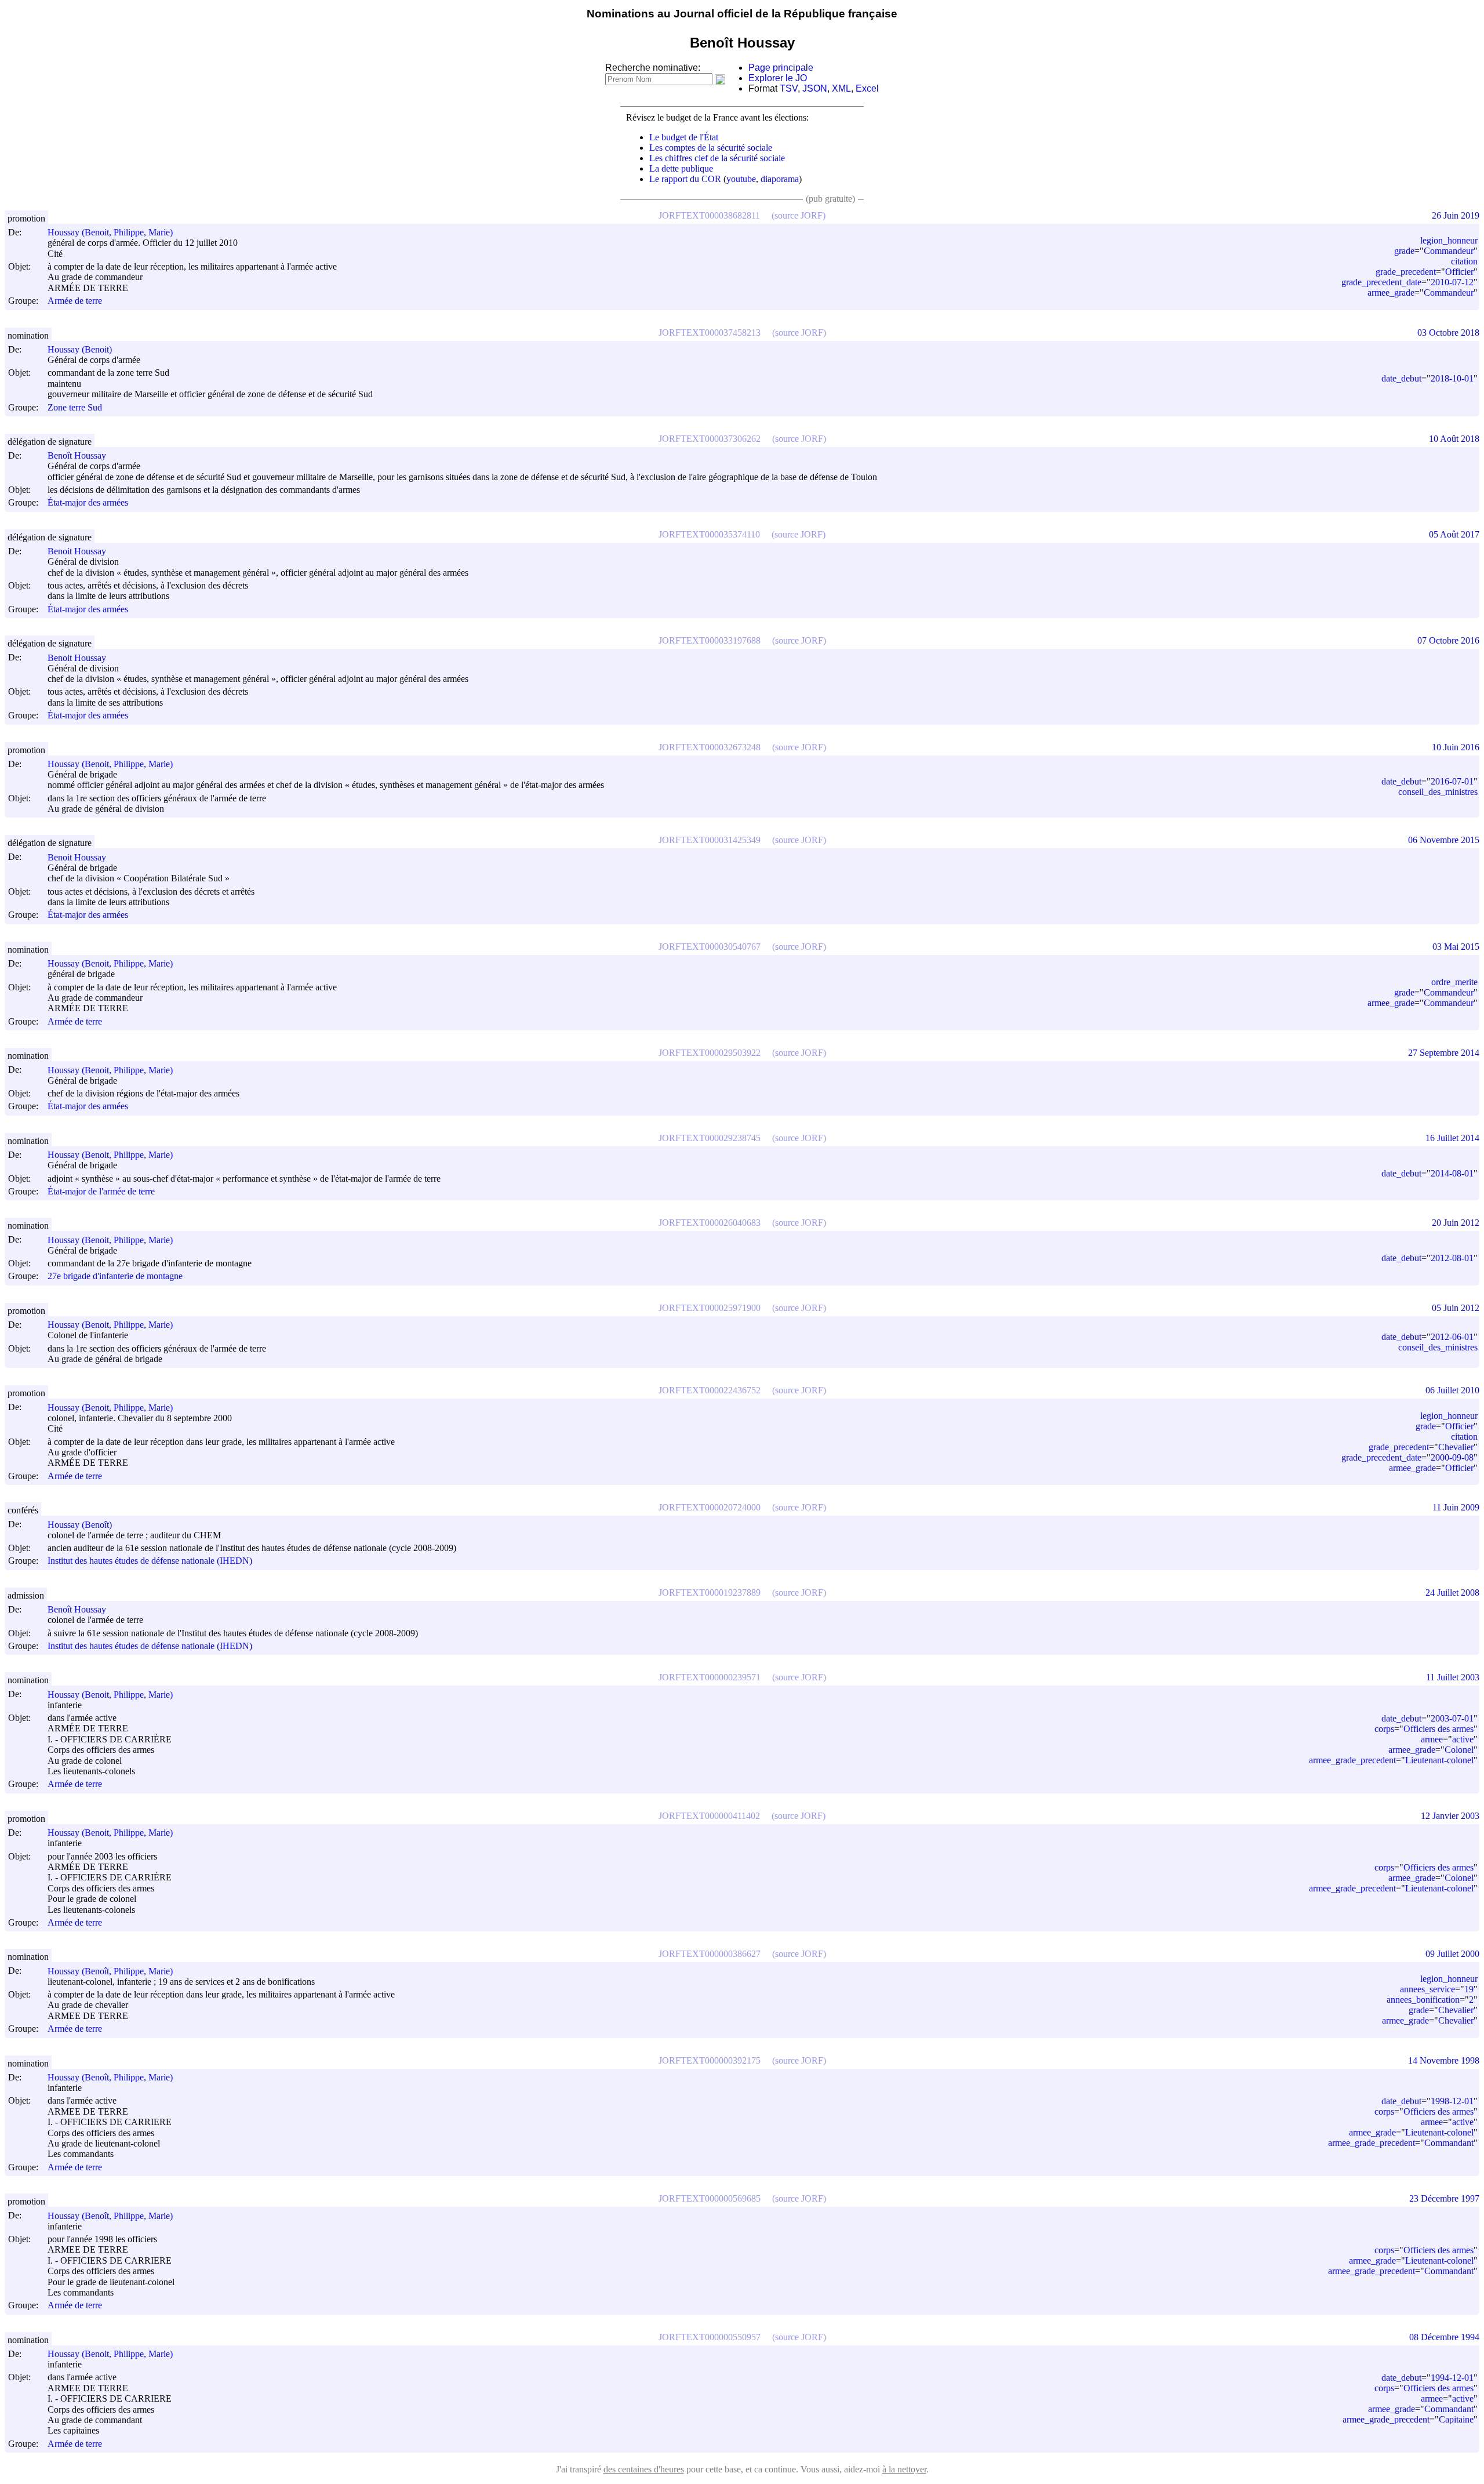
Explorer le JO (778, 78)
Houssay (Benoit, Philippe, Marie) (110, 232)
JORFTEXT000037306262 (710, 439)
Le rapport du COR (685, 179)
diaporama (780, 179)
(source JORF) (799, 215)
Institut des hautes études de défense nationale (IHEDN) (150, 1561)
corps (1384, 1729)
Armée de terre (75, 301)
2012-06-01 (1452, 1337)
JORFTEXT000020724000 (710, 1507)
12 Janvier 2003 (1450, 1816)
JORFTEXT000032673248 (710, 747)
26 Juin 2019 (1456, 215)
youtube (741, 179)
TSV (789, 88)
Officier (1459, 272)
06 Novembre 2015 (1444, 840)
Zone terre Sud (75, 407)
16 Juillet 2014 (1452, 1138)
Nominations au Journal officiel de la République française (742, 14)
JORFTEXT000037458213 (710, 333)
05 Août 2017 (1454, 534)
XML (841, 88)
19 (1469, 1989)
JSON (815, 88)
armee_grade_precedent (1352, 1760)
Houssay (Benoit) (80, 349)
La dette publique (681, 168)
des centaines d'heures (644, 2469)
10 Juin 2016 (1456, 747)
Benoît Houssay (77, 455)
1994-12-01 (1452, 2378)
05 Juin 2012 (1456, 1308)
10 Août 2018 (1454, 439)
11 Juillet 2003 (1453, 1677)
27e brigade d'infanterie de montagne (115, 1276)
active (1463, 1739)
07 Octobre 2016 (1448, 640)
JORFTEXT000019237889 (710, 1593)
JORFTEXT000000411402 (709, 1816)
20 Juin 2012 (1456, 1223)
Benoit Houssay (77, 551)
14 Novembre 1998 (1444, 2060)
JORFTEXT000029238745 (710, 1138)
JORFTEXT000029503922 (710, 1053)
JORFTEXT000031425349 (710, 840)
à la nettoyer (904, 2469)
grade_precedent (1406, 272)
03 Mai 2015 (1456, 947)
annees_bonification (1423, 2000)
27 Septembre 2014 (1444, 1053)
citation (1464, 261)
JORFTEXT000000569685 (710, 2198)
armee (1432, 1739)
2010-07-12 (1452, 282)
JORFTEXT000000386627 (710, 1954)
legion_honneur (1449, 240)
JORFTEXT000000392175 (710, 2060)
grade (1404, 251)
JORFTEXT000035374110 (709, 534)
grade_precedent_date (1381, 282)
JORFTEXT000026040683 (710, 1223)
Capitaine (1456, 2419)
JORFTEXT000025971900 (710, 1308)
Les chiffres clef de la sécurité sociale (717, 158)
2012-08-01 (1452, 1258)
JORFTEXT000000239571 (710, 1677)
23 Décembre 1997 (1444, 2198)
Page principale (781, 68)
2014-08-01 (1452, 1173)
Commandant (1449, 2143)
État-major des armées (88, 503)
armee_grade (1391, 293)
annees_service (1427, 1989)
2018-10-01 (1452, 378)
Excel (867, 88)
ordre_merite (1454, 982)
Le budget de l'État (684, 137)
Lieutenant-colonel (1439, 1760)
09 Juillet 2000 (1452, 1954)
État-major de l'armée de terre (101, 1191)
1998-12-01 (1452, 2101)
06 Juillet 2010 (1452, 1390)
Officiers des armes (1438, 1729)
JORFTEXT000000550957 (710, 2337)
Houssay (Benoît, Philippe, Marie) (110, 1971)
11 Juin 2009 (1456, 1507)
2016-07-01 (1452, 781)
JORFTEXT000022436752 (710, 1390)
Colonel (1459, 1750)
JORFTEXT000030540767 (710, 947)
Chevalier (1456, 1447)
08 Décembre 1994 (1444, 2337)
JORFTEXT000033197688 (710, 640)
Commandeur (1449, 251)
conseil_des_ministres (1438, 792)
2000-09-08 (1452, 1457)
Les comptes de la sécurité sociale (711, 148)
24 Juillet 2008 (1452, 1593)
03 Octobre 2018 (1448, 333)
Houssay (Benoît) (80, 1525)
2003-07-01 (1452, 1718)
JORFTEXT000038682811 (709, 215)
